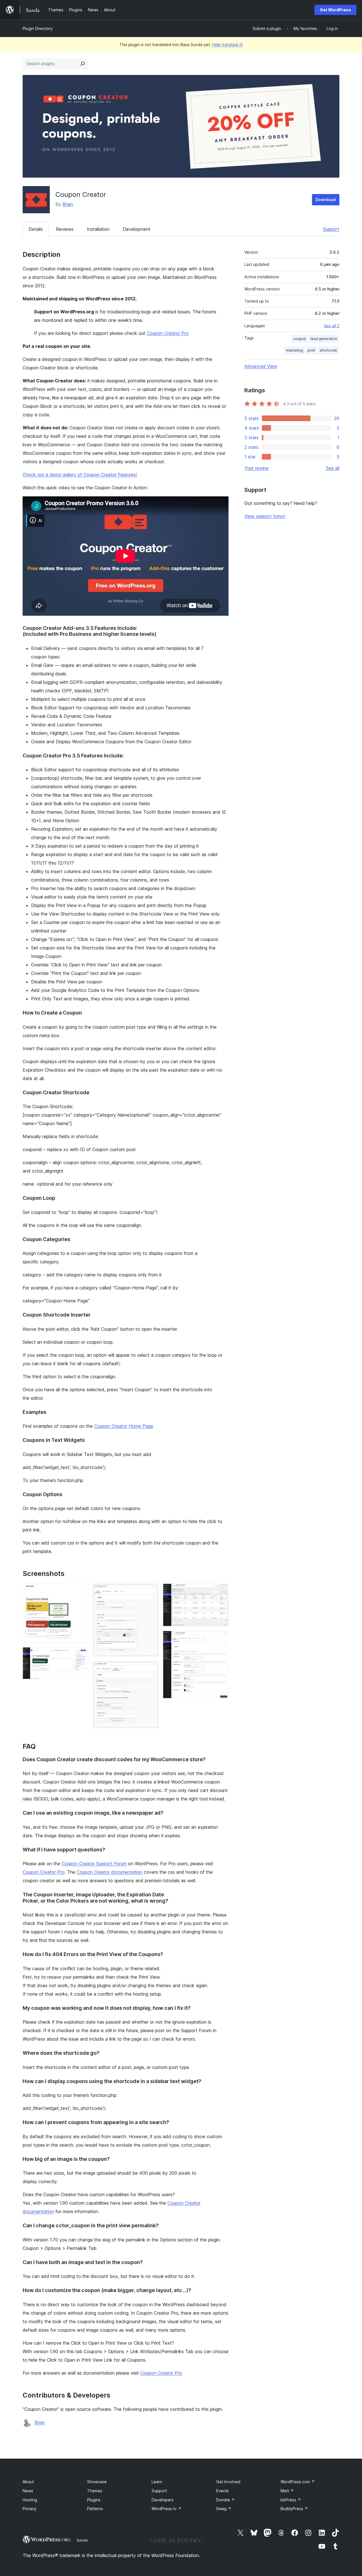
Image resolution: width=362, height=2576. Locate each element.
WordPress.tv (167, 2509)
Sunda (82, 2540)
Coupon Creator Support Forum (94, 1864)
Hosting (30, 2500)
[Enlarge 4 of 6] (151, 1669)
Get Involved (228, 2482)
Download (326, 200)
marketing (294, 350)
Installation (98, 229)
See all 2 (332, 326)
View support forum (265, 516)
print (311, 350)
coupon (300, 339)
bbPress (291, 2500)
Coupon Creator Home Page (124, 1426)
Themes (95, 2491)
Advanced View (261, 366)
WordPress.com (298, 2482)
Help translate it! (228, 45)
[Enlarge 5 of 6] (221, 1591)
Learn (157, 2482)
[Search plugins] (83, 64)
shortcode (328, 350)
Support (331, 229)
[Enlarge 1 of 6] (81, 1591)
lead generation (324, 339)
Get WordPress (335, 10)
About (28, 2482)
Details (36, 229)
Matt (287, 2491)
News (28, 2491)
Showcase (97, 2482)
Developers (163, 2500)
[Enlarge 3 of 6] (151, 1591)
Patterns (95, 2509)
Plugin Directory (38, 28)
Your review (257, 468)
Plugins (94, 2500)
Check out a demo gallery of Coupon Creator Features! (80, 475)
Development (137, 229)
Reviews (65, 229)
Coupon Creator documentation (110, 1872)
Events (222, 2491)
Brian (68, 204)
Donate (225, 2500)
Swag (224, 2509)
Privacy (30, 2509)
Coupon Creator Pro (168, 333)
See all (333, 468)
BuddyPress (294, 2509)
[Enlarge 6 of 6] (221, 1638)
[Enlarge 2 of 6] (81, 1655)
